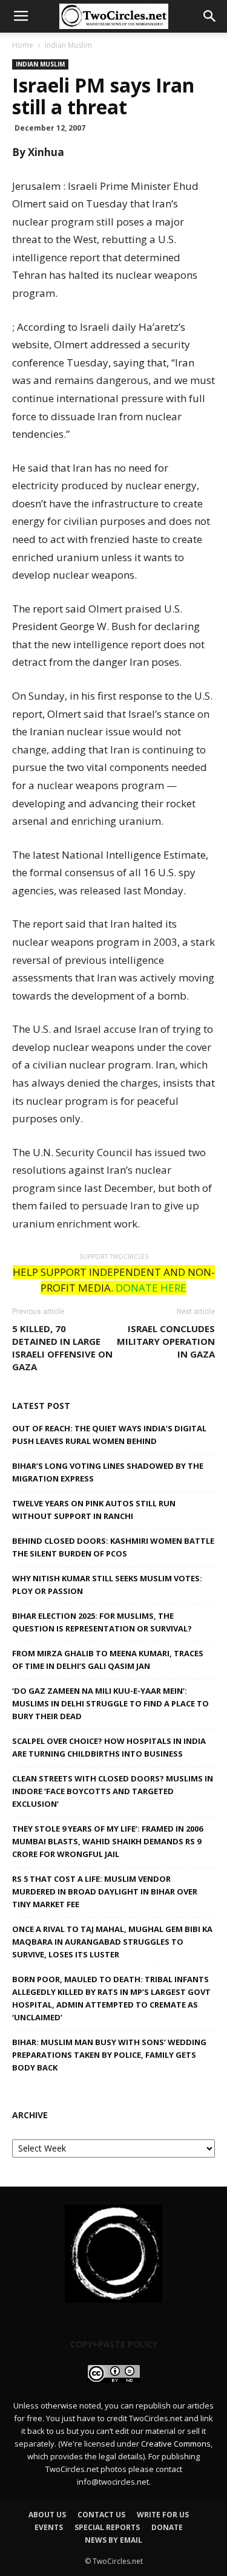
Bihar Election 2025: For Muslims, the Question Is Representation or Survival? (102, 1622)
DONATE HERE (151, 1288)
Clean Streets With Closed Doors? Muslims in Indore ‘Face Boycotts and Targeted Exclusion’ (113, 1791)
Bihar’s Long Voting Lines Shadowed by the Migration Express (108, 1472)
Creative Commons (176, 2444)
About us (47, 2515)
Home (23, 45)
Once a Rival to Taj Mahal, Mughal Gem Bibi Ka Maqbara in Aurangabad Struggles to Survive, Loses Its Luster (112, 1942)
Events (49, 2527)
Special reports (107, 2527)
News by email (113, 2540)
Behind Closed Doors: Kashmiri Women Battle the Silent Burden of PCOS (113, 1547)
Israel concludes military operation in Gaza (166, 1341)
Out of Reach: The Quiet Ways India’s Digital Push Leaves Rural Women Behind (109, 1435)
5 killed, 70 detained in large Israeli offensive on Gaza (62, 1348)
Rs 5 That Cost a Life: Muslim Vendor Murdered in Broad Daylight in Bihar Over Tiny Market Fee (105, 1891)
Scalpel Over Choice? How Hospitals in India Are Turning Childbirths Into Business (109, 1747)
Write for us (163, 2515)
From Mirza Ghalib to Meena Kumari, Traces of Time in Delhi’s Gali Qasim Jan (108, 1660)
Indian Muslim (68, 45)
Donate (167, 2527)
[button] (210, 16)
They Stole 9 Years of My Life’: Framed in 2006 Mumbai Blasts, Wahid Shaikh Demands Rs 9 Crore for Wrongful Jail (107, 1841)
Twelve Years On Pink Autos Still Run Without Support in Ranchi (94, 1510)
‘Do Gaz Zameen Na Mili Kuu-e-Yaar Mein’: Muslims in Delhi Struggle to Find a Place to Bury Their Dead (110, 1703)
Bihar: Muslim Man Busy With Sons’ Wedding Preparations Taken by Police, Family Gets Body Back (109, 2055)
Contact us (101, 2515)
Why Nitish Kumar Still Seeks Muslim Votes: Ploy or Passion (107, 1585)
